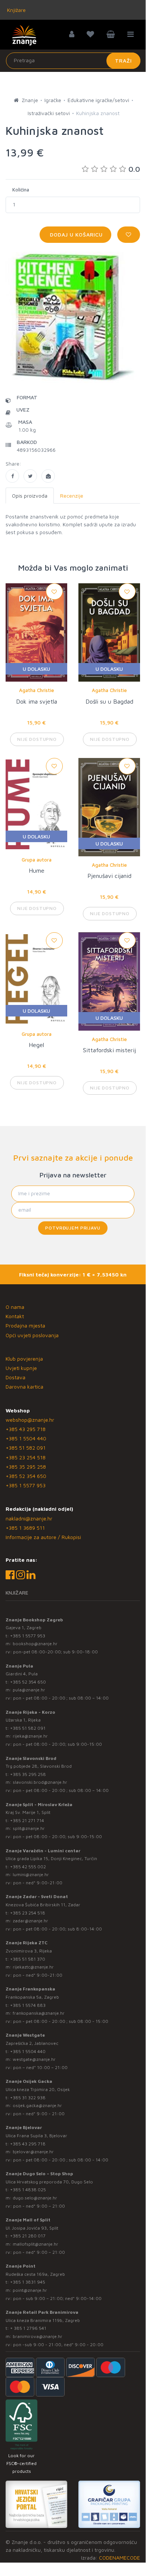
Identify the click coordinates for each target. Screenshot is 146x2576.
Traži (123, 61)
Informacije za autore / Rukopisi (43, 1537)
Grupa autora (37, 860)
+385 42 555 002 (28, 1867)
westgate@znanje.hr (34, 2059)
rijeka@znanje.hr (30, 1736)
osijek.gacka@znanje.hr (37, 2105)
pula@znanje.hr (29, 1690)
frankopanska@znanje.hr (39, 2013)
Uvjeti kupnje (21, 1368)
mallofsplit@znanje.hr (35, 2244)
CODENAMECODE (119, 2558)
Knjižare (16, 10)
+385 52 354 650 (26, 1476)
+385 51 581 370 (28, 1959)
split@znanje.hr (29, 1828)
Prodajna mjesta (25, 1325)
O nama (15, 1307)
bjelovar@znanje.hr (33, 2152)
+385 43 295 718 (26, 1429)
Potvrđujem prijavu (73, 1228)
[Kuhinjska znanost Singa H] (12, 476)
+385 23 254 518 (26, 1457)
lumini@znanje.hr (31, 1874)
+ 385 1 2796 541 (28, 2328)
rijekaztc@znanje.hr (33, 1967)
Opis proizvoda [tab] (30, 496)
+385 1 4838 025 (28, 2190)
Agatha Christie (37, 690)
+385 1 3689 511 (25, 1528)
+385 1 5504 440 (26, 1438)
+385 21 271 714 (27, 1820)
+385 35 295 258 (26, 1467)
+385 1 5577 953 (26, 1485)
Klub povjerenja (24, 1359)
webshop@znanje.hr (30, 1420)
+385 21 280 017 (28, 2236)
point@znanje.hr (30, 2290)
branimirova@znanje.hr (38, 2336)
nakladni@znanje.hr (29, 1518)
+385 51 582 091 (26, 1448)
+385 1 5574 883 (28, 2005)
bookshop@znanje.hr (35, 1644)
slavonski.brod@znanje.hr (40, 1782)
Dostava (15, 1377)
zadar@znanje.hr (30, 1921)
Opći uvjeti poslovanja (32, 1335)
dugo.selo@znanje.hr (35, 2198)
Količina (21, 190)
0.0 (134, 169)
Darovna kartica (24, 1387)
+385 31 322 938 (28, 2098)
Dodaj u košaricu (75, 234)
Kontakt (15, 1316)
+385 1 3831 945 (28, 2282)
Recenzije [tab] (72, 496)
